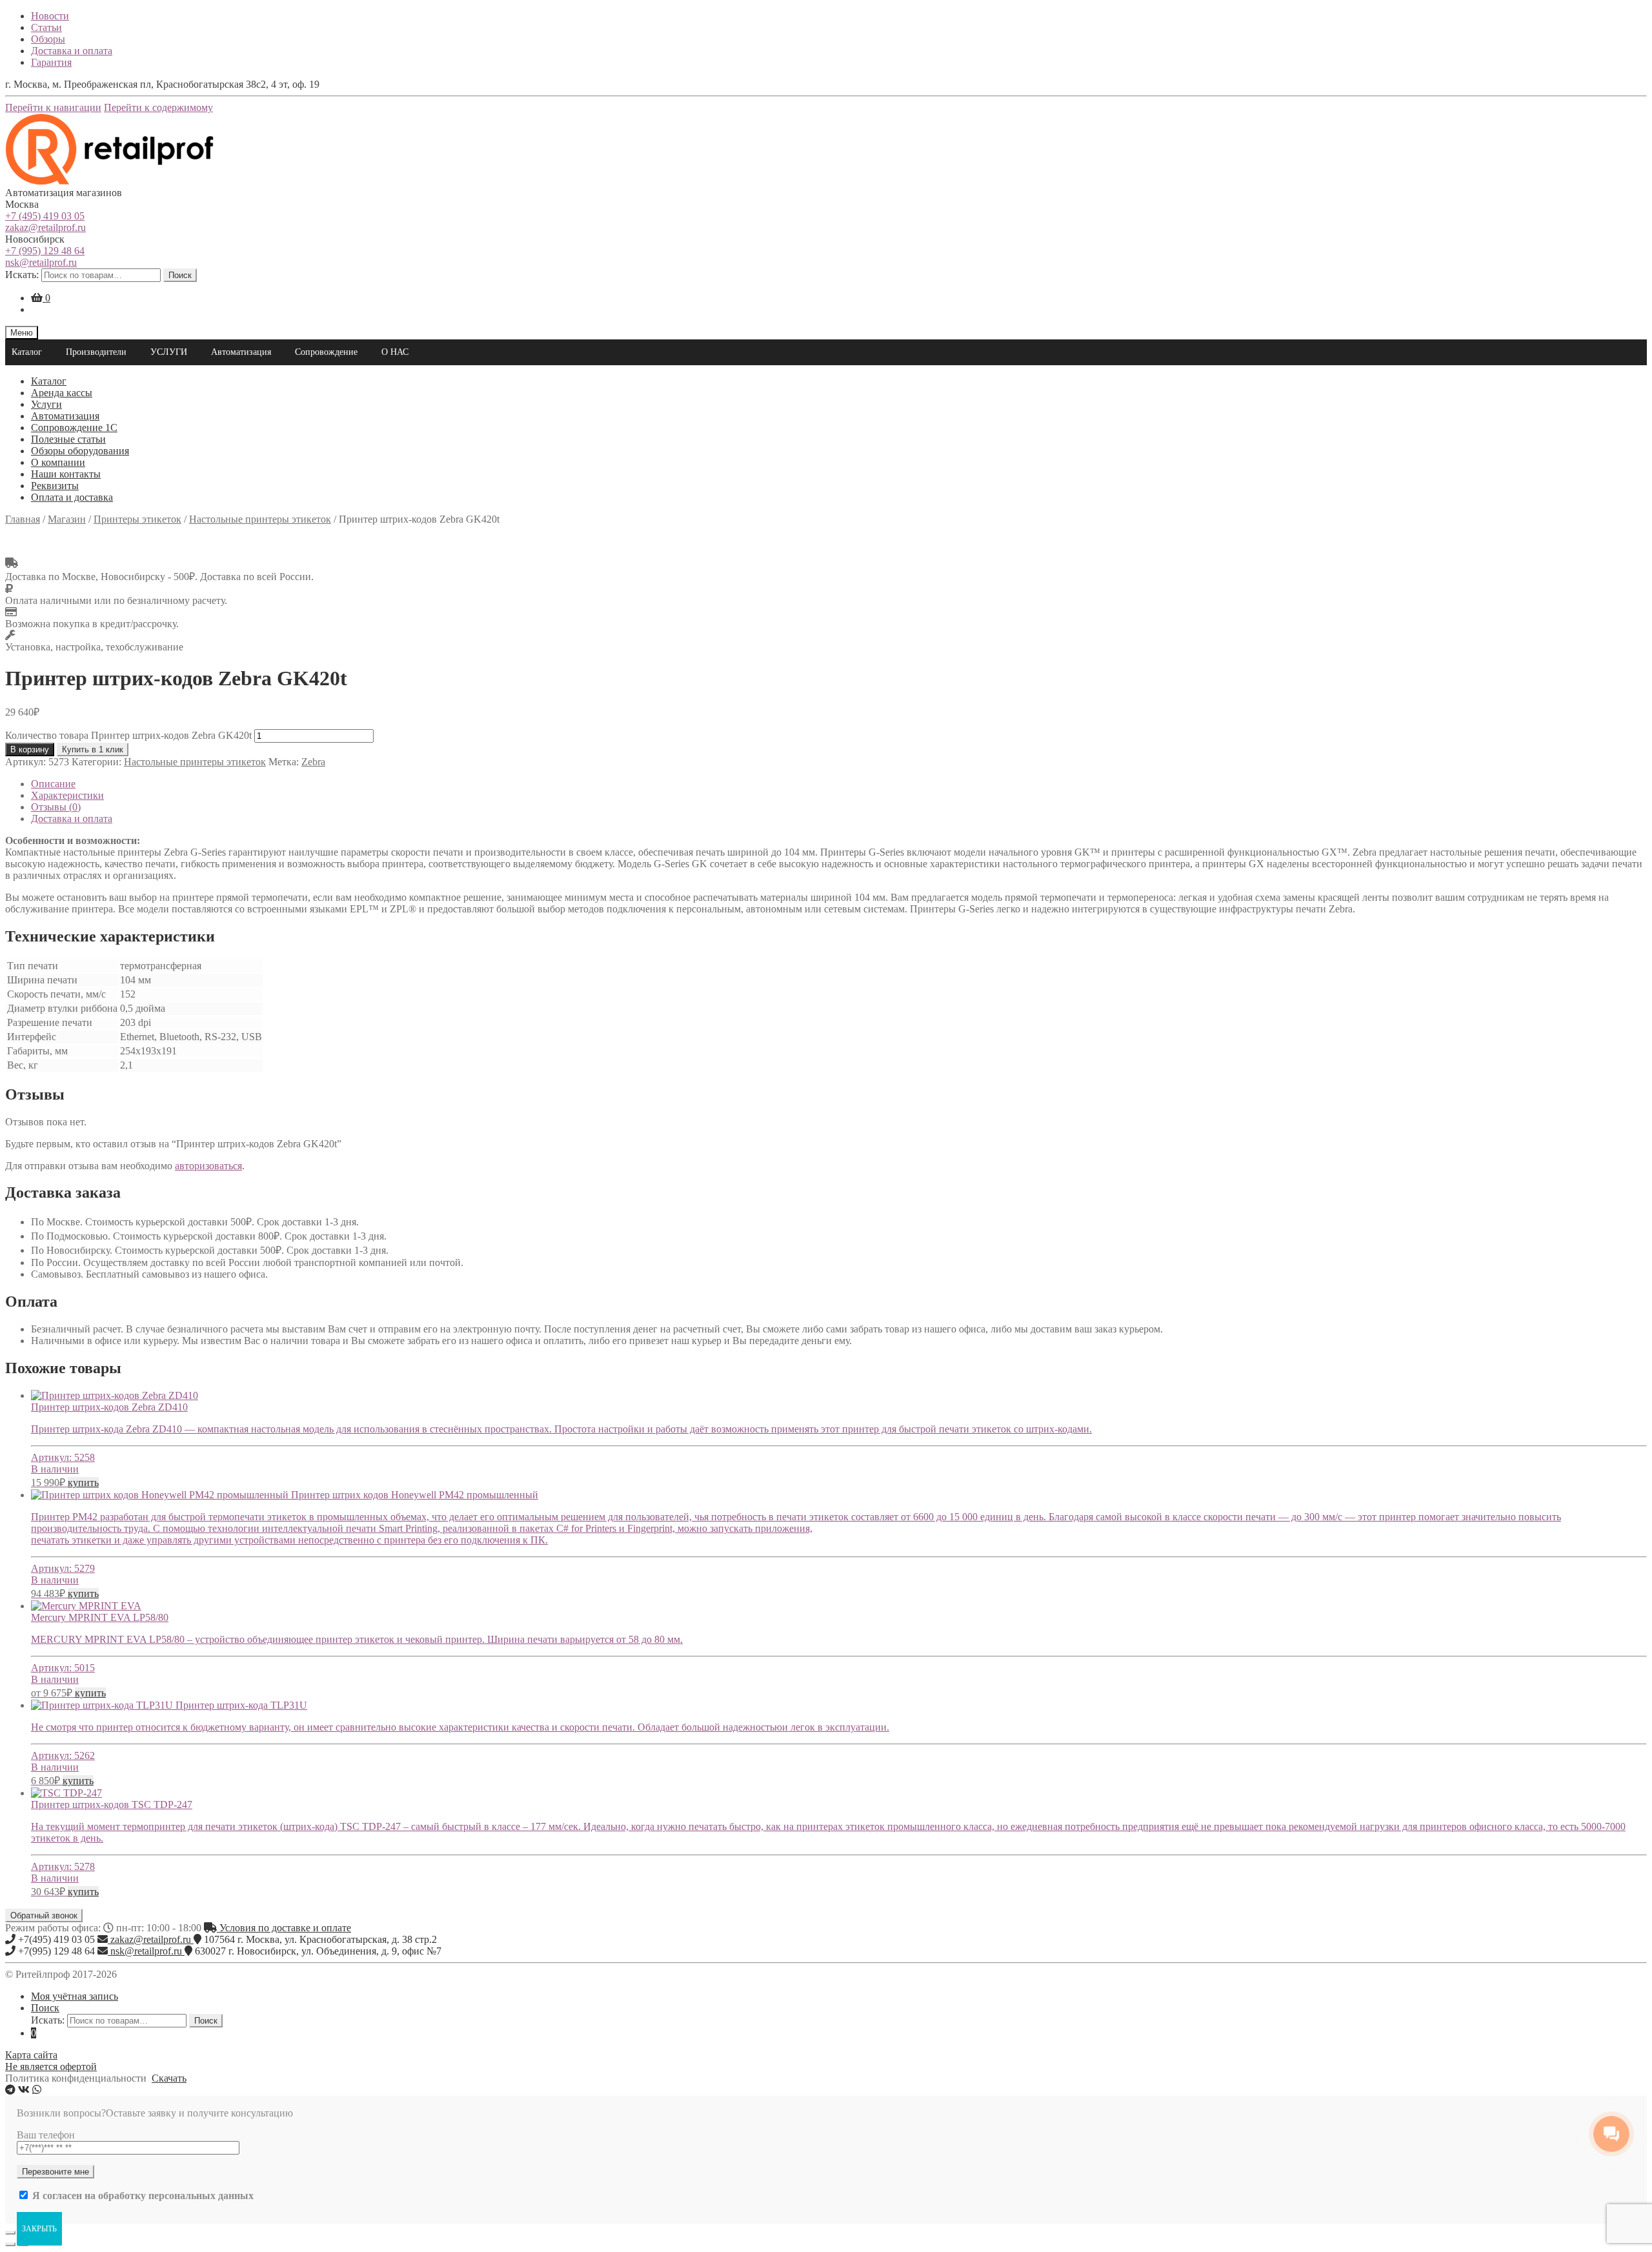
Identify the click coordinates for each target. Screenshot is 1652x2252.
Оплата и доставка (72, 497)
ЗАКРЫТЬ (39, 2229)
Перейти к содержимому (158, 107)
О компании (58, 462)
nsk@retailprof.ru (41, 262)
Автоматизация (241, 352)
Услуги (46, 404)
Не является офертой (51, 2066)
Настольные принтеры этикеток (195, 762)
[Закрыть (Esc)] (10, 2233)
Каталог (27, 352)
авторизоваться (208, 1166)
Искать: (22, 275)
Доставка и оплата (72, 51)
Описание (53, 784)
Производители (96, 352)
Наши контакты (66, 474)
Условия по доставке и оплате (284, 1928)
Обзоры (48, 39)
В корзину (30, 749)
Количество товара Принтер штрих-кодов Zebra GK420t (128, 735)
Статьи (46, 27)
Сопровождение (326, 352)
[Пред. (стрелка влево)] (10, 2244)
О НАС (395, 352)
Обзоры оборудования (80, 451)
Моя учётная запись (75, 1996)
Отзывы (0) (56, 807)
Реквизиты (55, 486)
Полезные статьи (68, 439)
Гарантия (51, 62)
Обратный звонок (44, 1915)
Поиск (180, 275)
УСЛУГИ (169, 352)
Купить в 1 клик (93, 749)
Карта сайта (31, 2055)
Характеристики (67, 795)
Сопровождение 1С (74, 427)
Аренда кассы (62, 393)
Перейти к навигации (53, 107)
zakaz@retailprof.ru (45, 227)
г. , (320, 1939)
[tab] (839, 784)
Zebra (313, 762)
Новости (50, 16)
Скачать (169, 2078)
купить (83, 1483)
